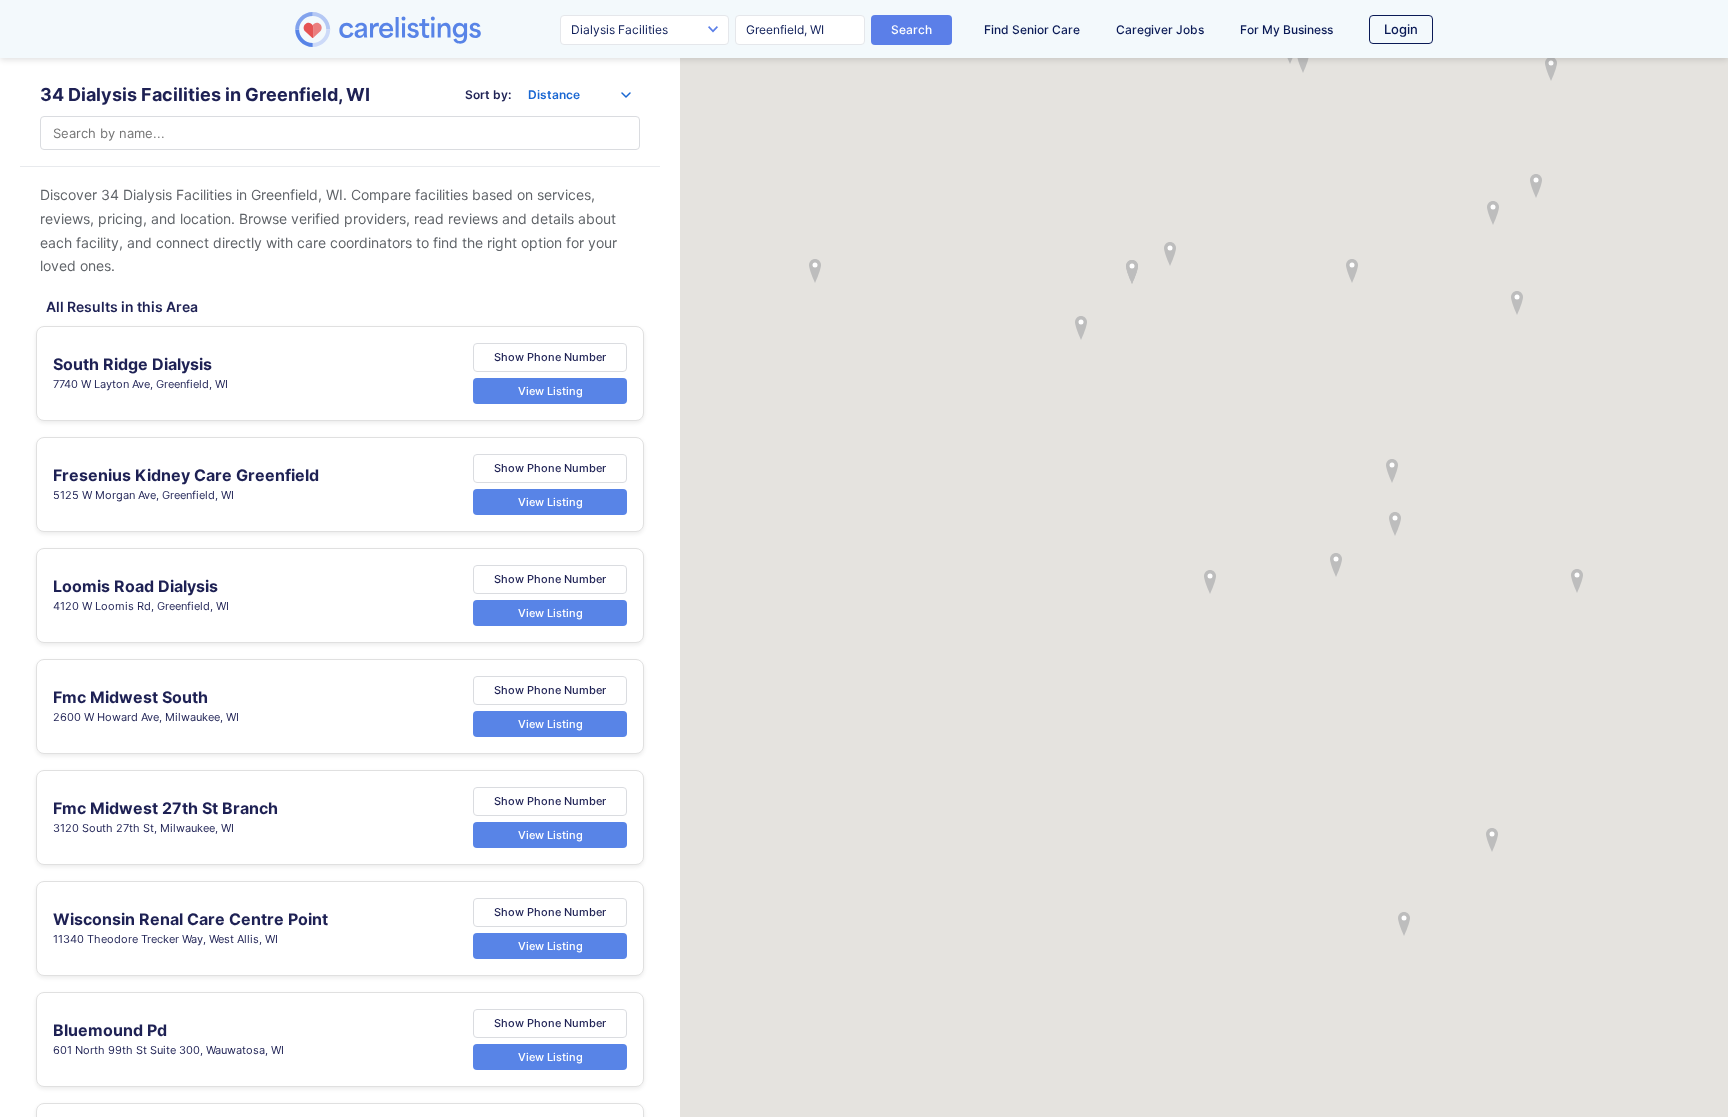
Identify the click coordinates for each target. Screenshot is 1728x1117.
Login (1401, 29)
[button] (1210, 582)
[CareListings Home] (445, 29)
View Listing (550, 391)
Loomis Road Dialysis (135, 586)
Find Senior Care (1032, 29)
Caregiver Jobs (1160, 29)
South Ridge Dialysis (132, 364)
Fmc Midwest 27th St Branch (165, 808)
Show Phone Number (550, 357)
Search (911, 29)
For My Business (1286, 29)
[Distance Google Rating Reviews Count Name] (579, 95)
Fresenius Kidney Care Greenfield (186, 475)
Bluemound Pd (110, 1030)
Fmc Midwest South (130, 697)
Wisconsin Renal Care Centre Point (190, 919)
